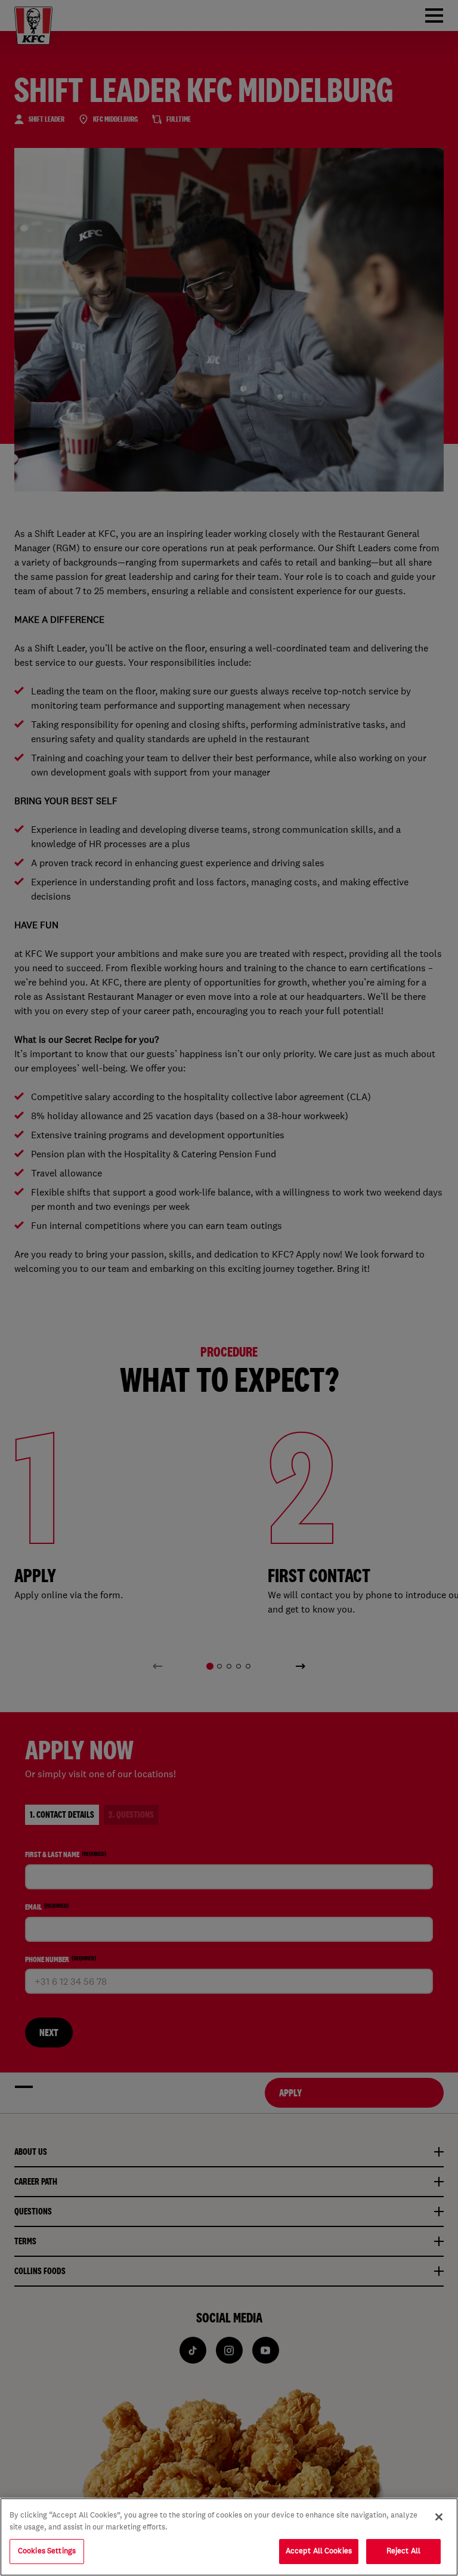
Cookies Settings (47, 2551)
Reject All (403, 2551)
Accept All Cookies (319, 2551)
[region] (229, 2537)
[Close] (439, 2517)
